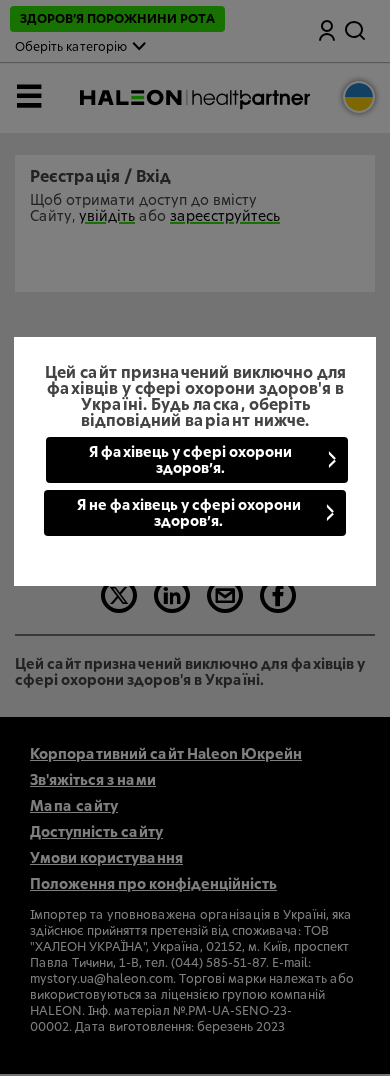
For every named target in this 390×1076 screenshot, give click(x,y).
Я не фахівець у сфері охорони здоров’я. (189, 514)
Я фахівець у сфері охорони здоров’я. (190, 461)
